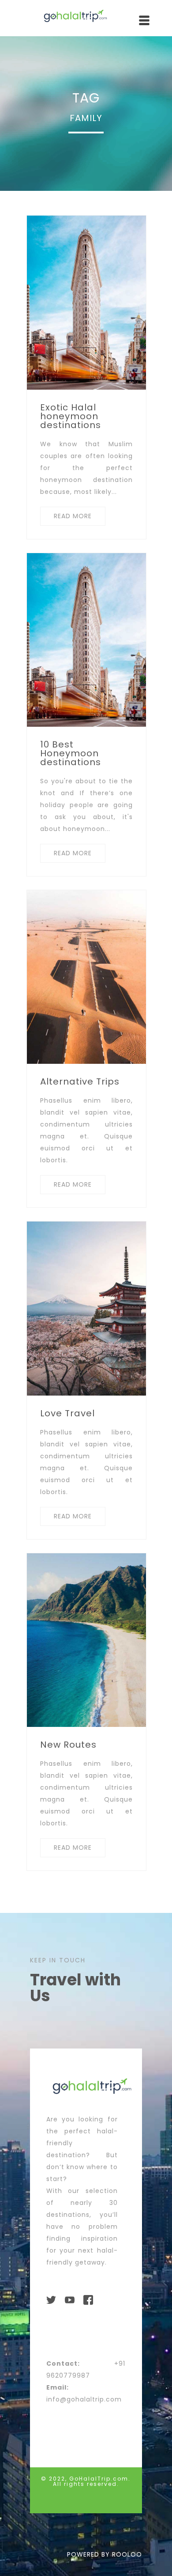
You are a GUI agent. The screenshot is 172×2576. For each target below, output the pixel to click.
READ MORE (73, 516)
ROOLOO (127, 2554)
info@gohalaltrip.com (84, 2399)
